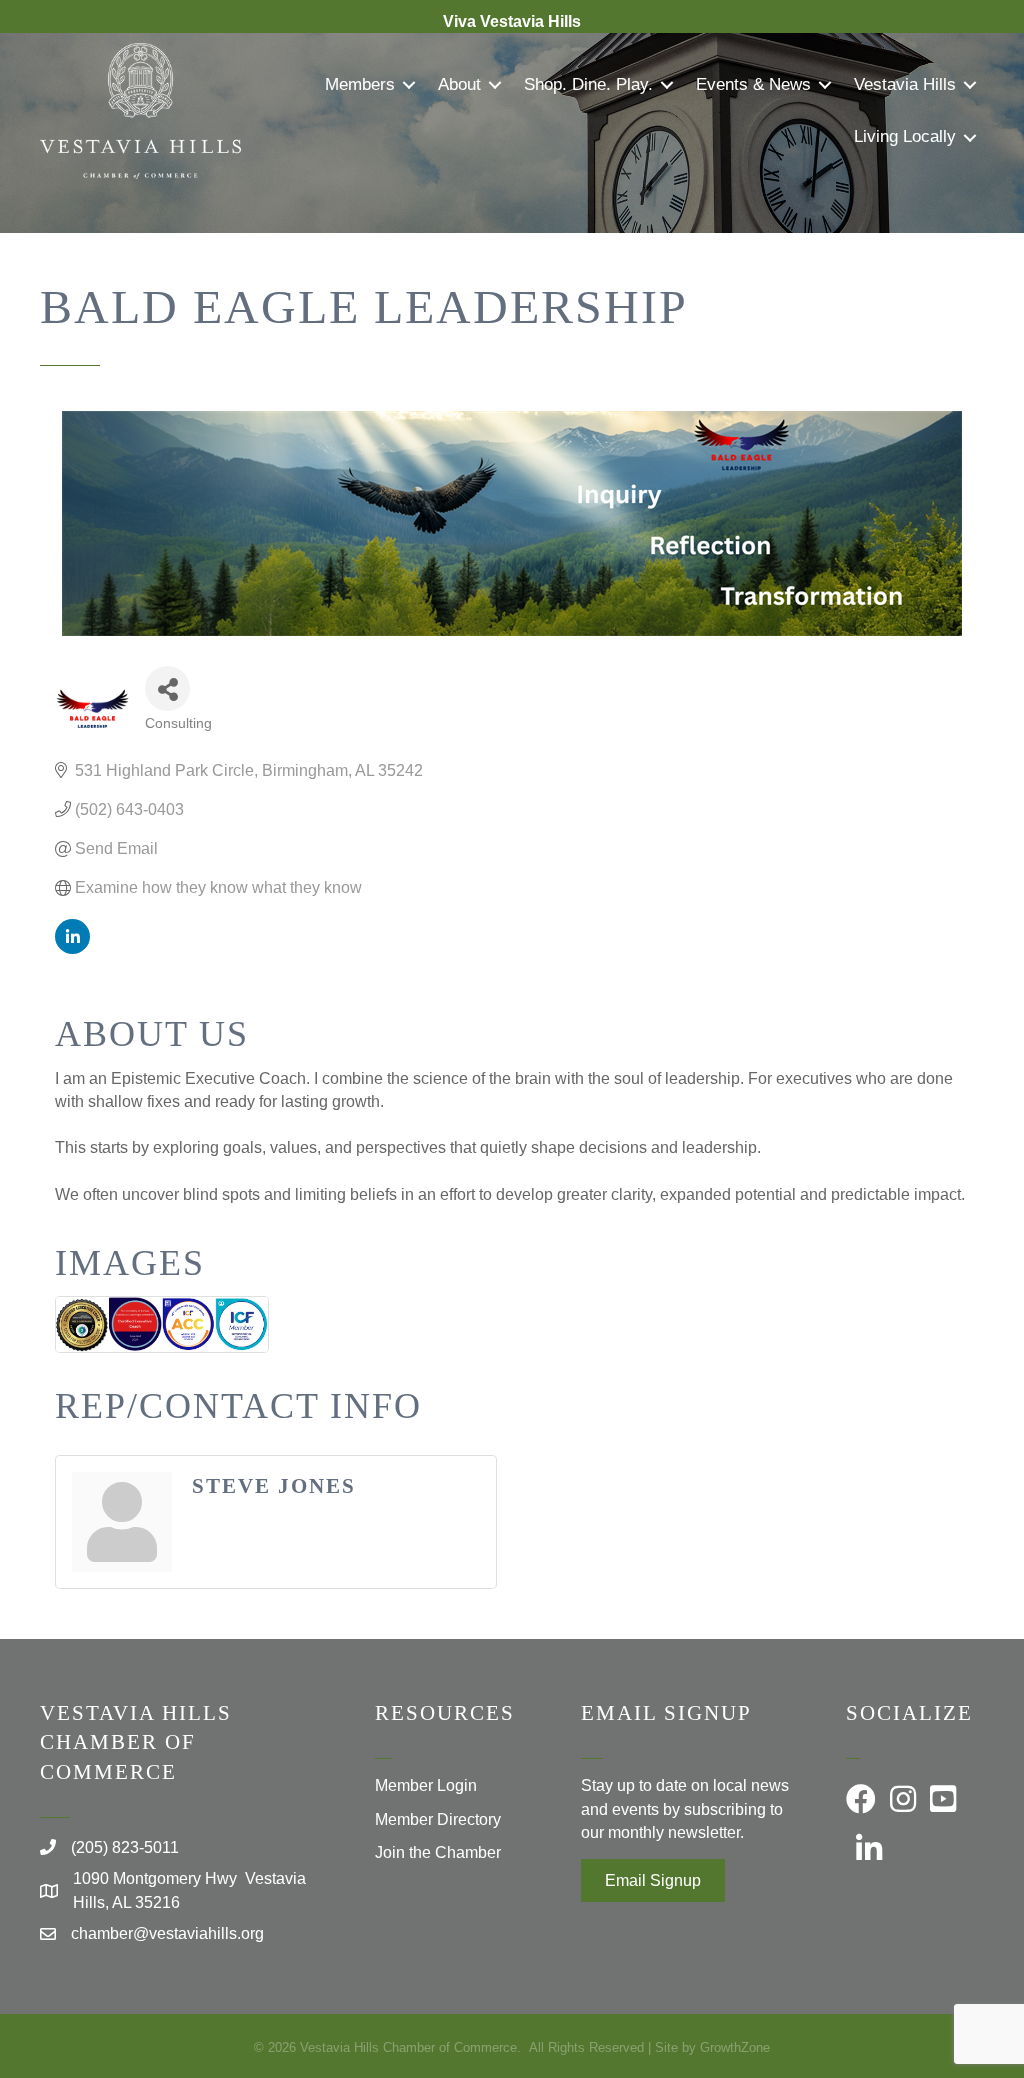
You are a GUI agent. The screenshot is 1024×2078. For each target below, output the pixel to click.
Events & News (753, 84)
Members (360, 84)
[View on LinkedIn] (72, 948)
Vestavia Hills (905, 84)
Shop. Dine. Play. (588, 84)
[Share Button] (167, 688)
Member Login (426, 1785)
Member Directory (438, 1819)
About (459, 84)
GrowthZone (735, 2047)
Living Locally (905, 136)
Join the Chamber (438, 1852)
